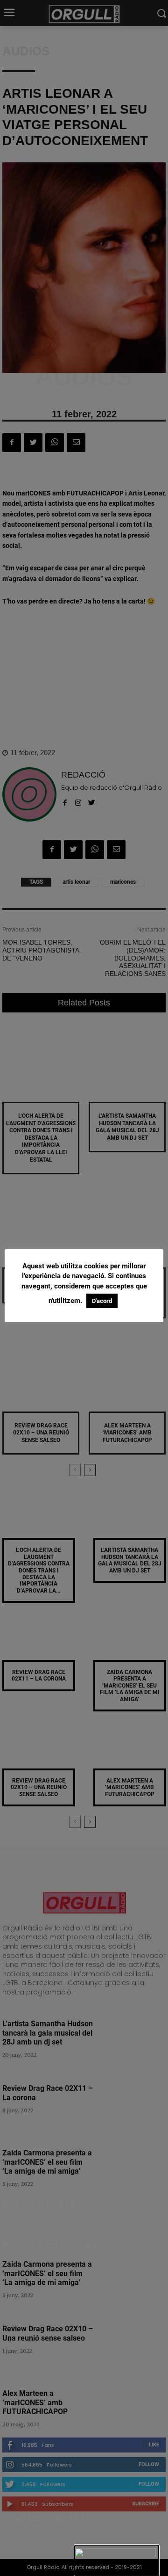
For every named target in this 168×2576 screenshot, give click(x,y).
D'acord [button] (102, 1301)
